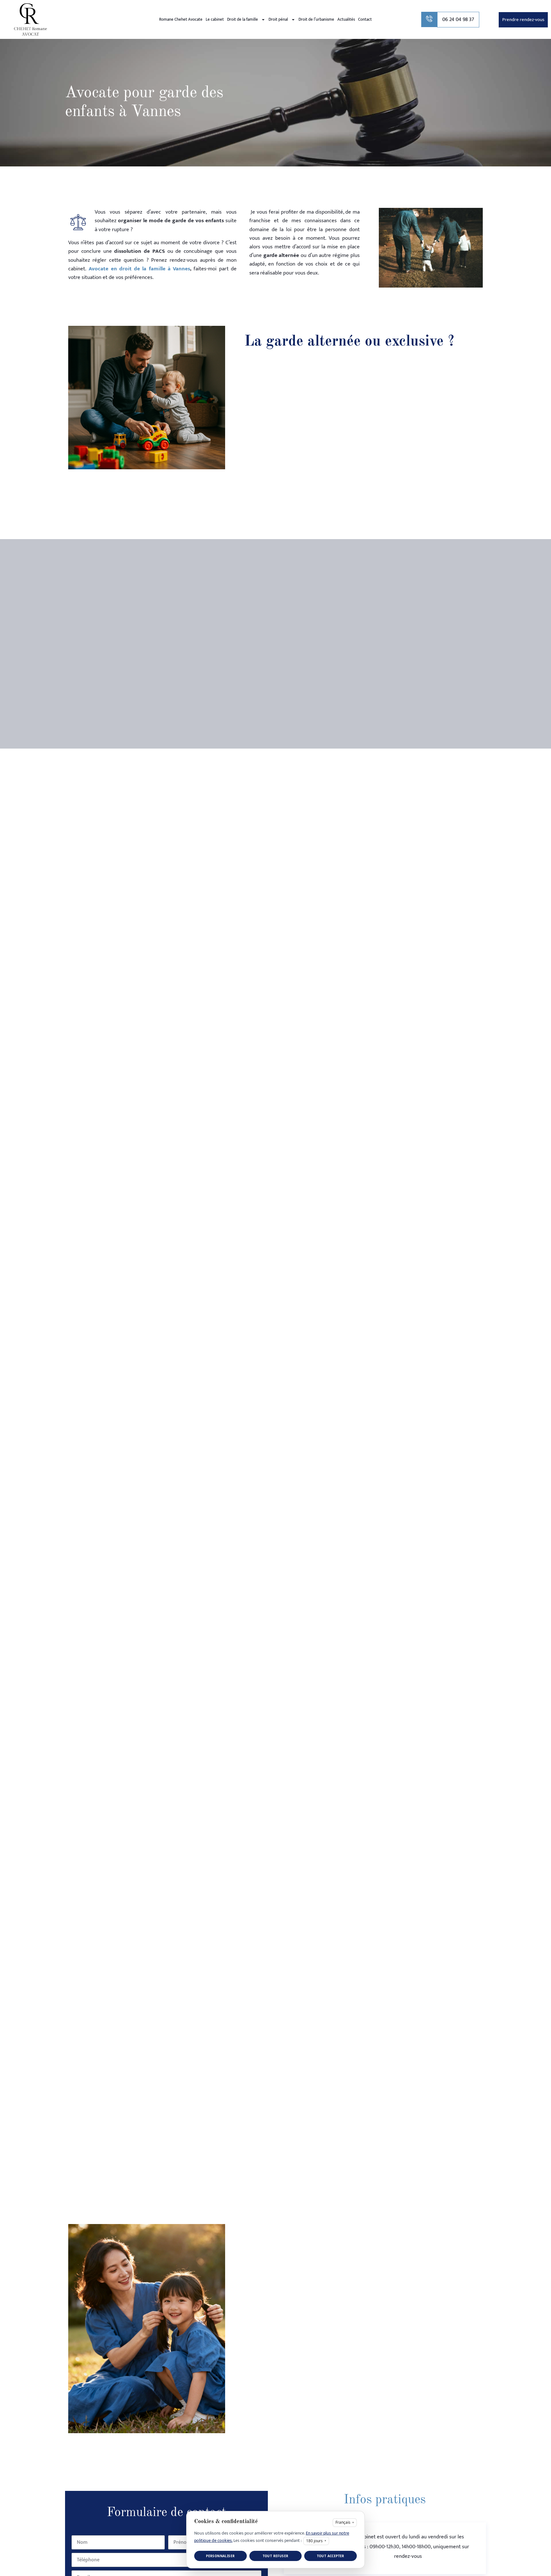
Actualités (346, 19)
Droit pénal (278, 19)
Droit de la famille (242, 19)
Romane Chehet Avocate (181, 19)
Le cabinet (215, 19)
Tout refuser (276, 2556)
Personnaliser (220, 2556)
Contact (365, 19)
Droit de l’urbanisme (316, 19)
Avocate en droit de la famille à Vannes (139, 269)
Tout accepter (331, 2556)
